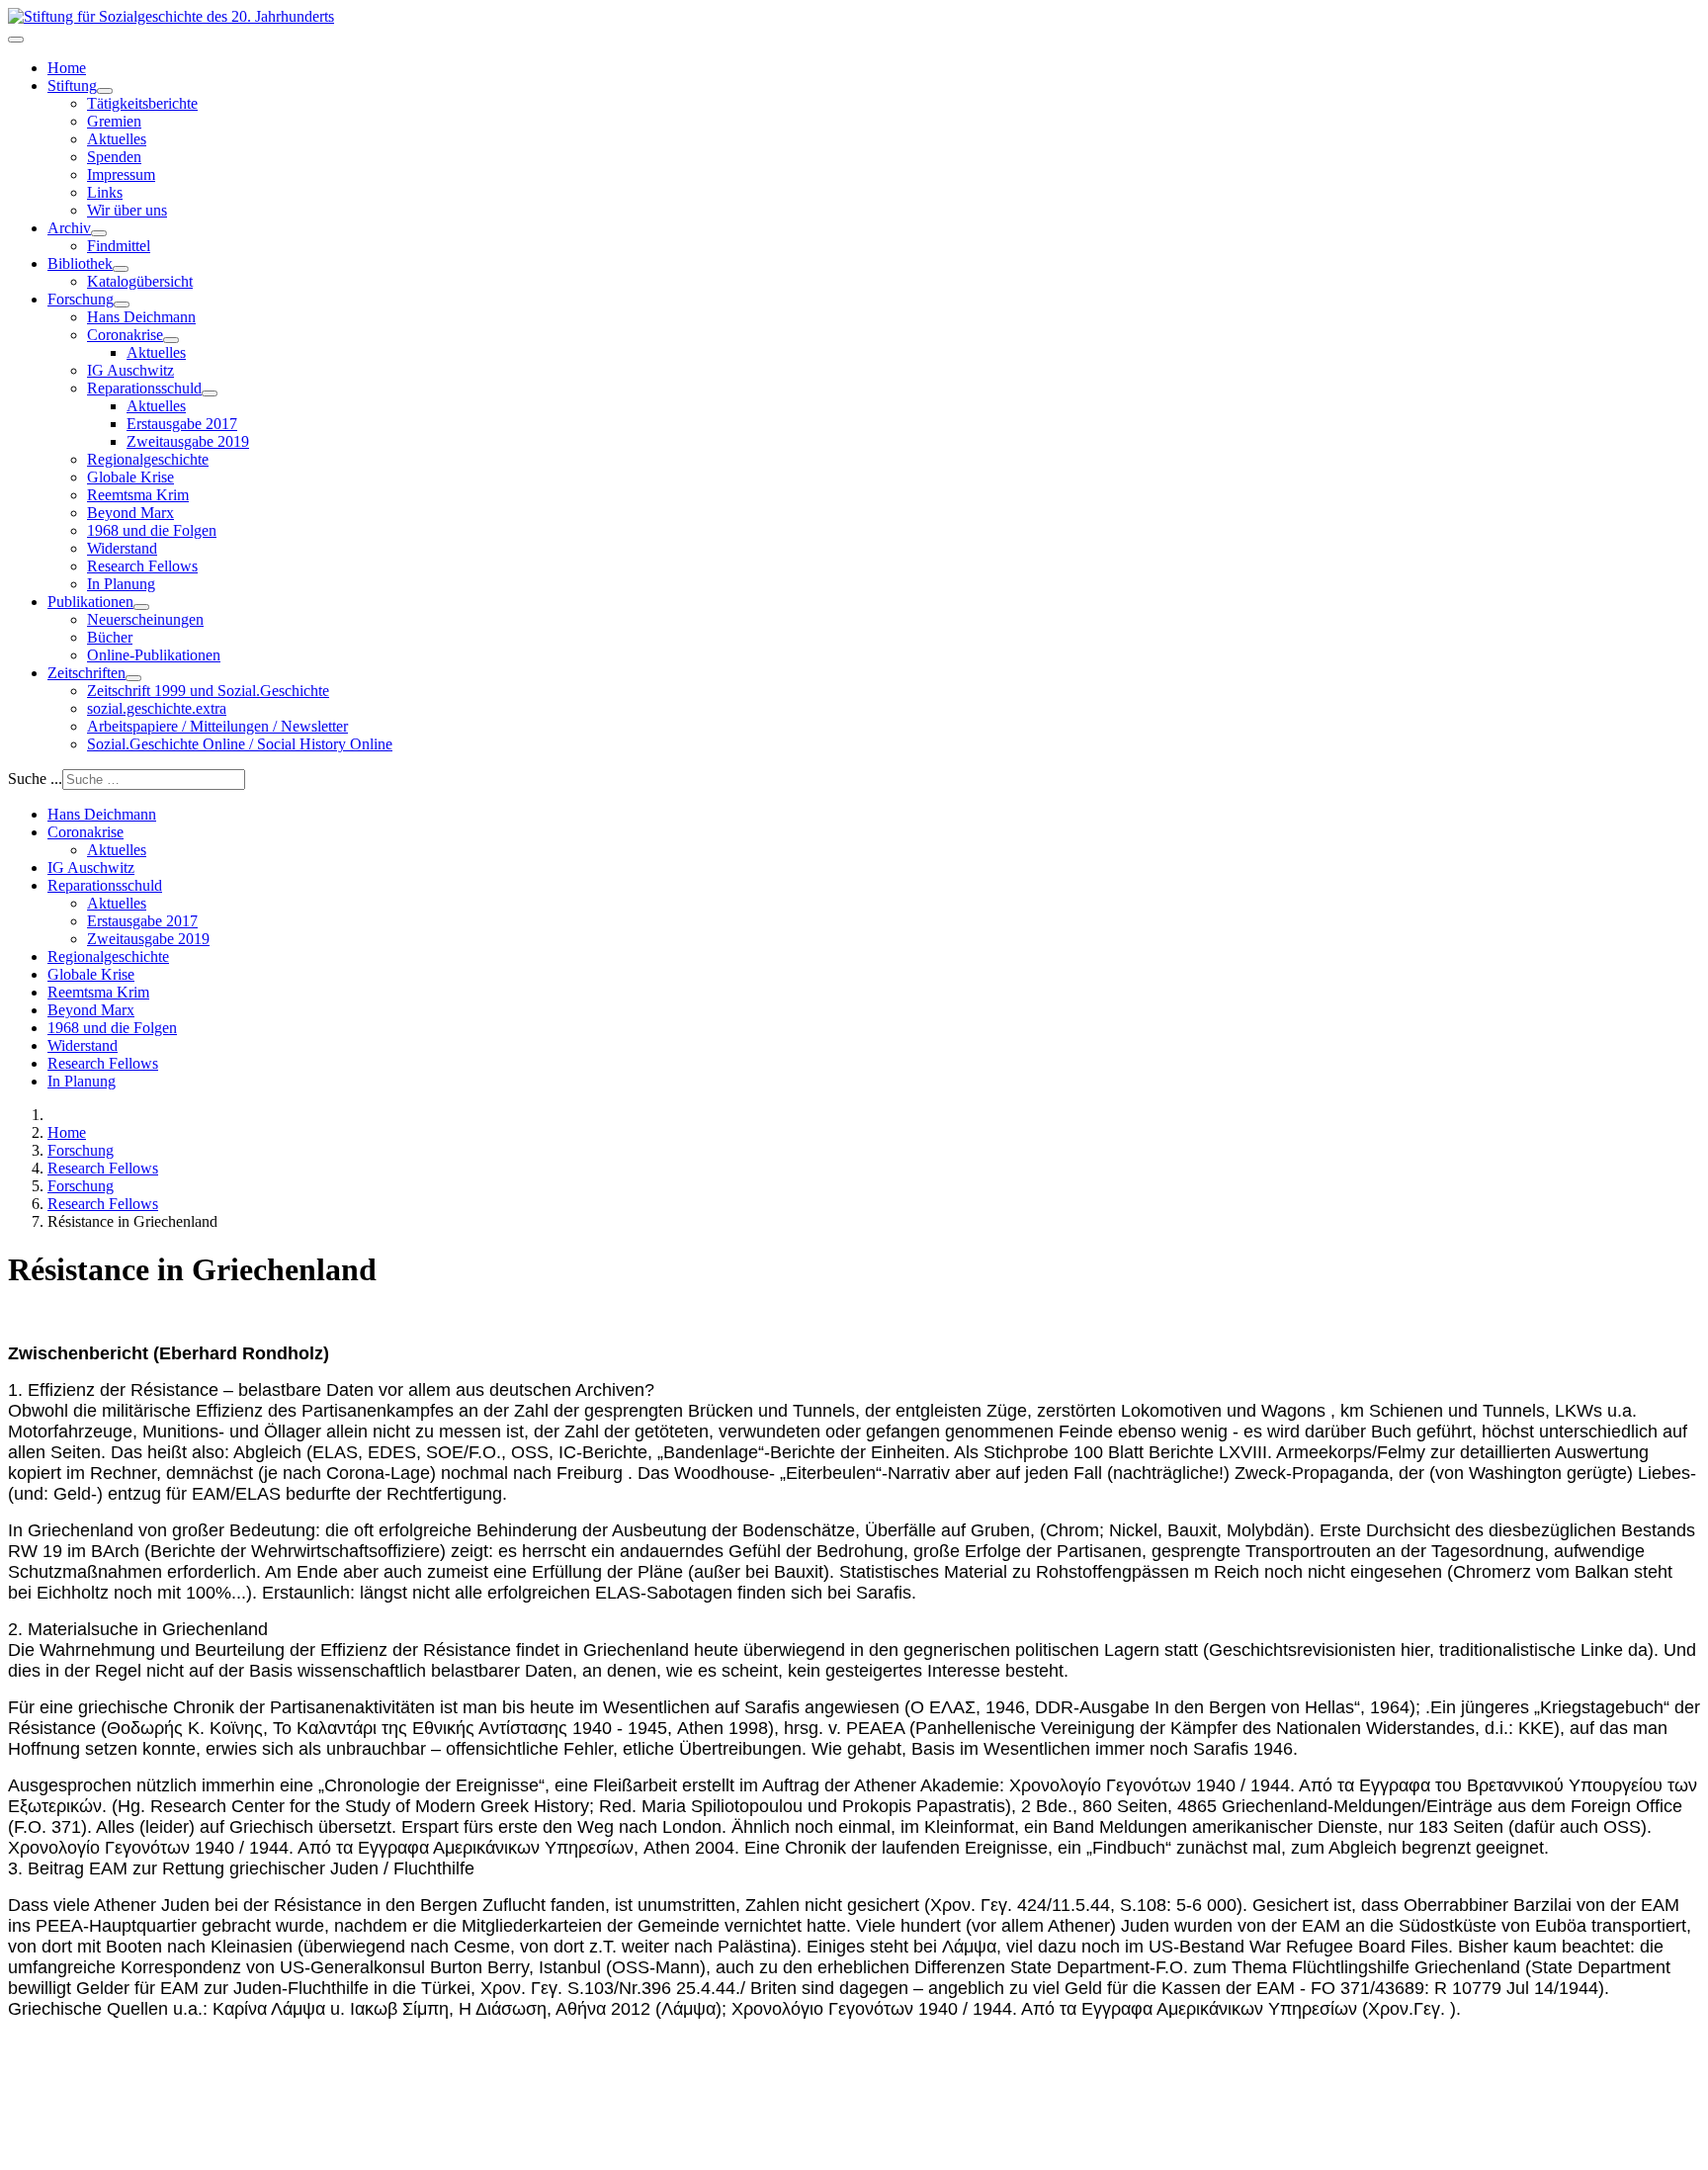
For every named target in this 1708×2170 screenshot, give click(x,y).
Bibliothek (80, 263)
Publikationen (90, 602)
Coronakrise (125, 335)
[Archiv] (99, 233)
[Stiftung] (105, 91)
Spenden (114, 157)
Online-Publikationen (154, 655)
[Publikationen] (141, 607)
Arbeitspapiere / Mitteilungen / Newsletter (217, 726)
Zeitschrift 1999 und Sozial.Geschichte (208, 691)
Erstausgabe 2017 (182, 424)
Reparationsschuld (144, 388)
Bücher (110, 637)
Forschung (81, 299)
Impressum (121, 174)
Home (67, 68)
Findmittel (119, 246)
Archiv (69, 228)
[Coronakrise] (171, 340)
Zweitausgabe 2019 (188, 441)
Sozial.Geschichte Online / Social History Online (240, 744)
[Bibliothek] (121, 269)
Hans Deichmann (141, 317)
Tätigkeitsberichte (142, 103)
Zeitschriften (86, 673)
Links (105, 192)
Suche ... (35, 779)
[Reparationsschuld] (210, 393)
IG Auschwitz (130, 370)
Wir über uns (127, 210)
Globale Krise (130, 477)
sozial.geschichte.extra (157, 708)
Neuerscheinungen (145, 619)
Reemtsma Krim (138, 495)
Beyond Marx (130, 513)
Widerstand (122, 548)
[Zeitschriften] (133, 678)
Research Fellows (142, 566)
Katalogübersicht (140, 281)
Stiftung (72, 86)
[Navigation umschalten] (16, 40)
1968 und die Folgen (152, 530)
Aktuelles (117, 139)
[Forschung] (122, 304)
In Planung (121, 584)
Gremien (114, 121)
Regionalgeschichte (148, 459)
